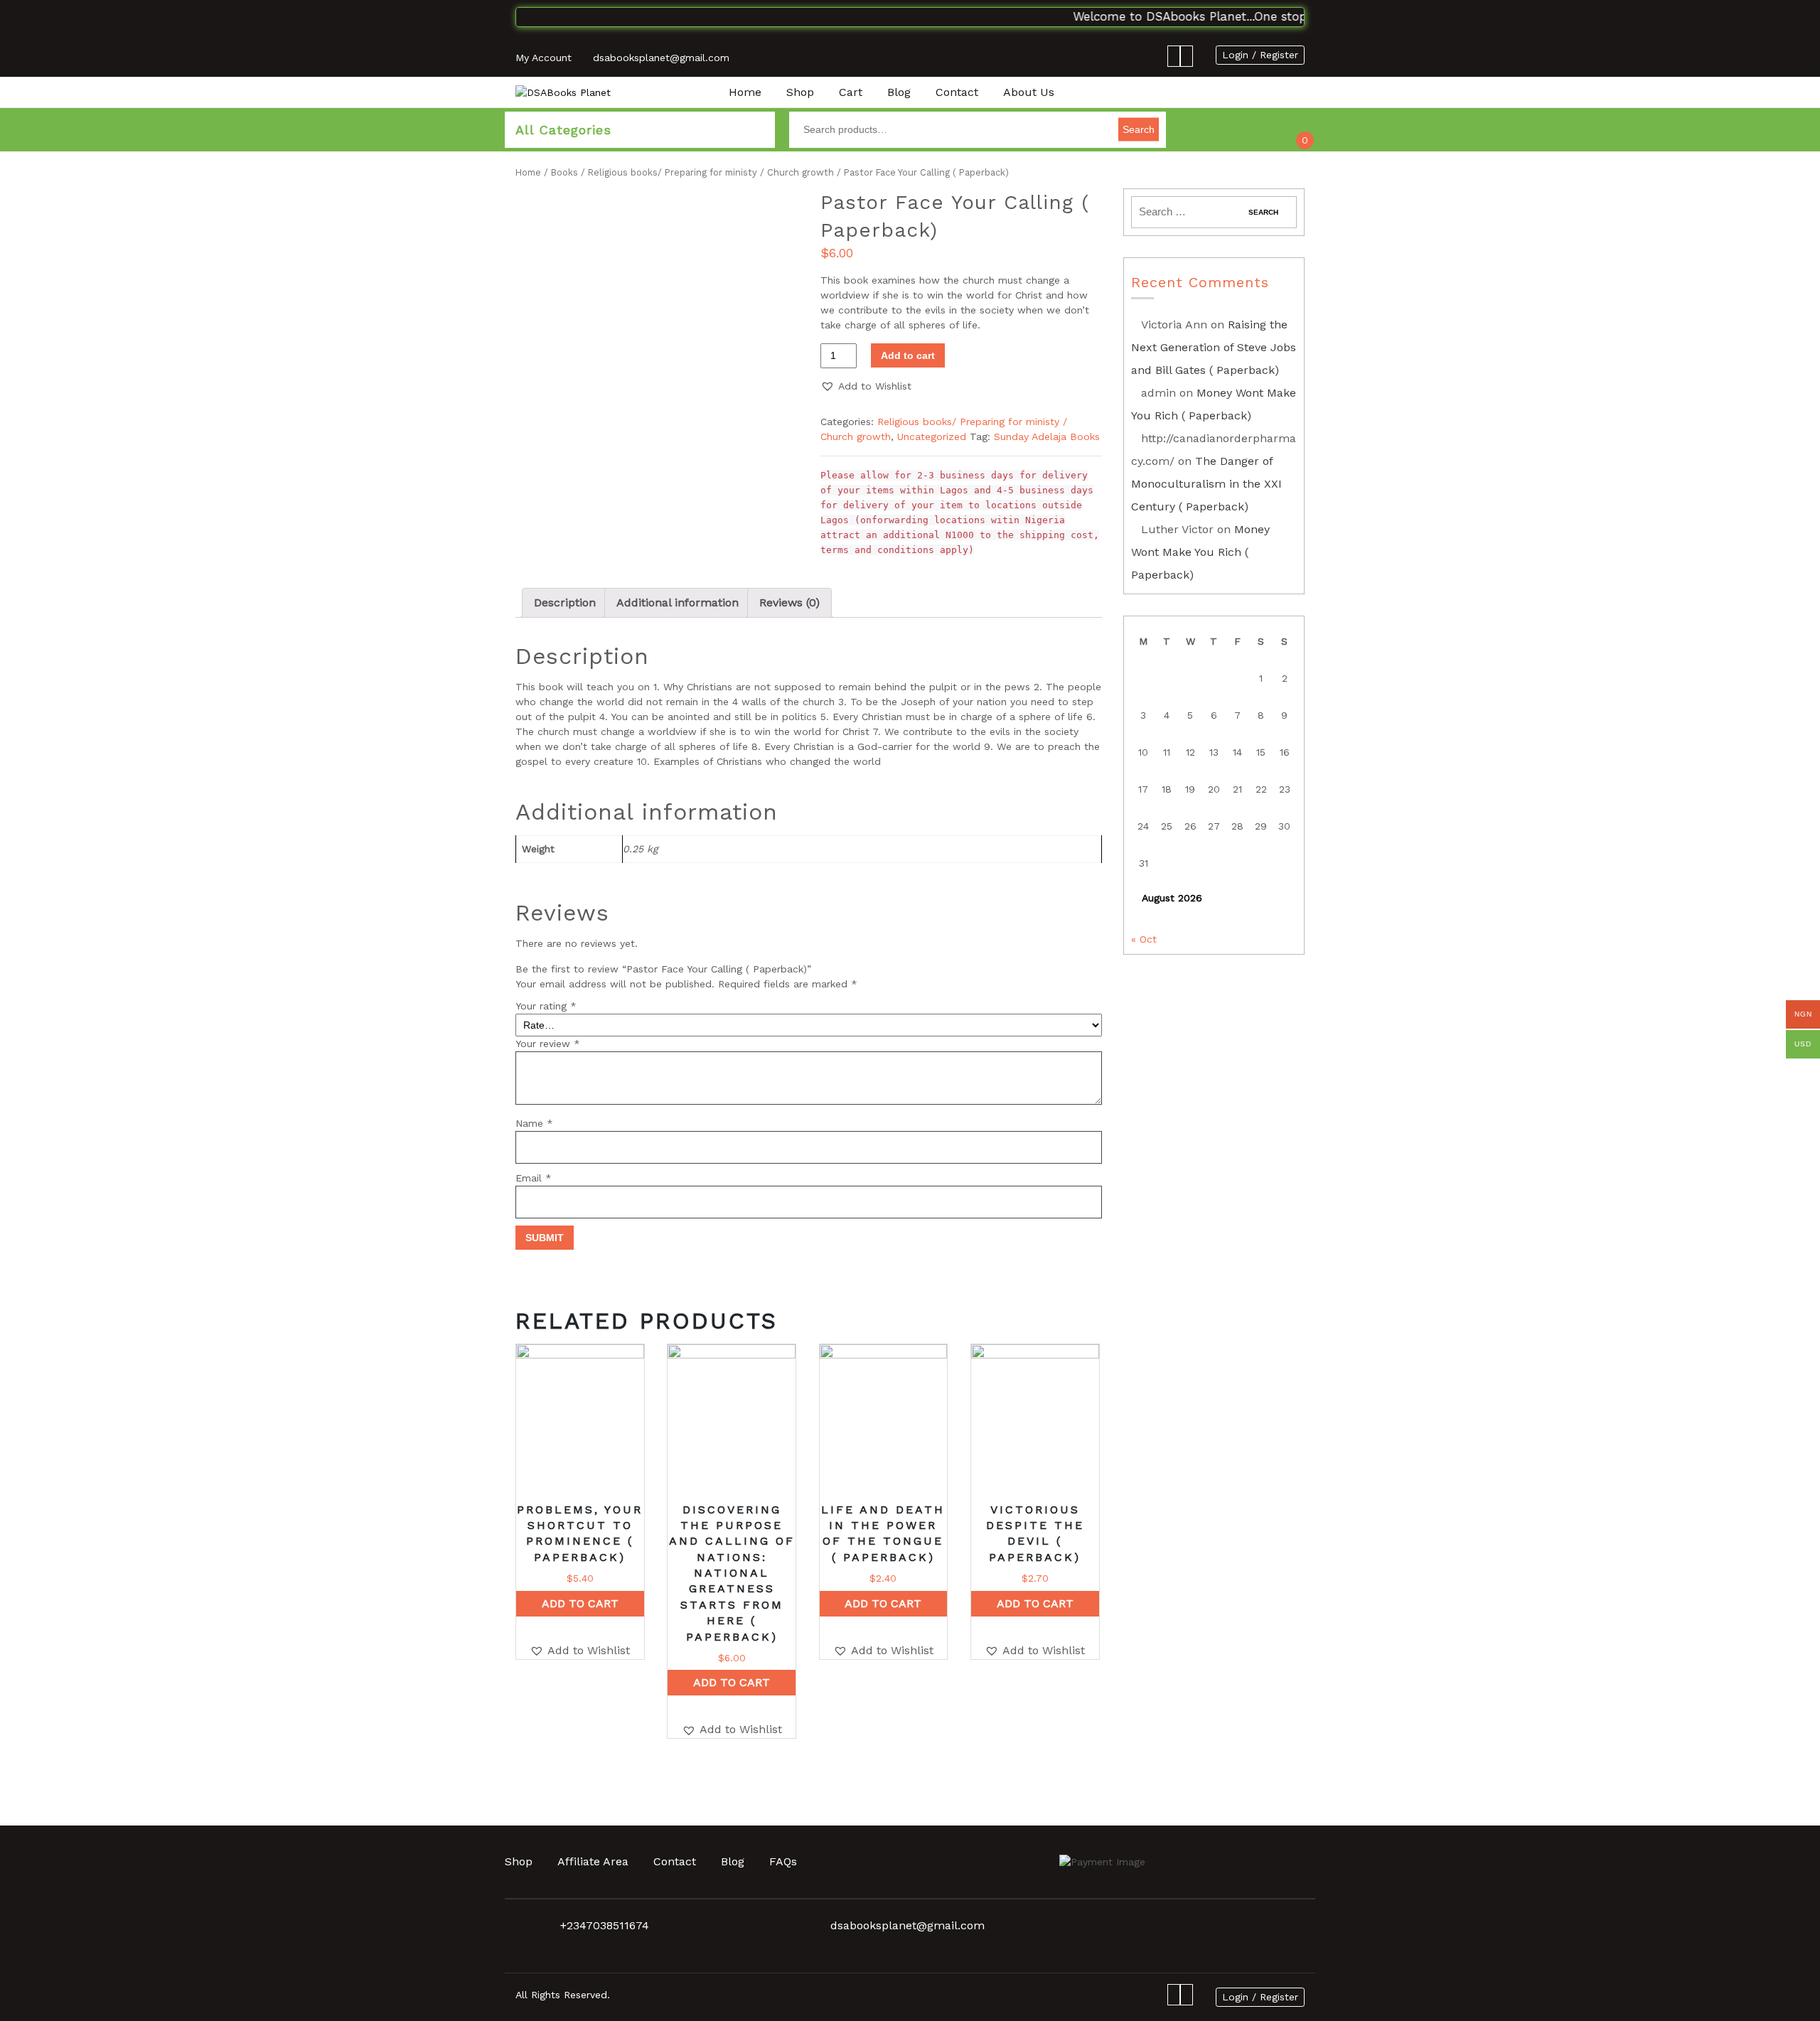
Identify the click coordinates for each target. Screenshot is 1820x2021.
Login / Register (1260, 55)
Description (565, 602)
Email (534, 1178)
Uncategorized (932, 436)
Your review (548, 1044)
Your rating (546, 1006)
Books (564, 172)
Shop (800, 92)
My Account (544, 58)
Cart (851, 92)
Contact (957, 92)
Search (1139, 129)
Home (745, 92)
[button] (866, 386)
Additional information (678, 602)
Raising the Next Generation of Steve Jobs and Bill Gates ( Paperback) (1214, 347)
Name (534, 1123)
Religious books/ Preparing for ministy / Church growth (711, 172)
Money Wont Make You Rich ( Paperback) (1200, 552)
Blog (899, 92)
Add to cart (908, 355)
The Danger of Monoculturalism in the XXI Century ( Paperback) (1206, 484)
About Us (1029, 92)
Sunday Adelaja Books (1047, 436)
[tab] (565, 603)
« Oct (1144, 939)
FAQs (783, 1861)
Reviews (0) (789, 602)
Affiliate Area (593, 1861)
